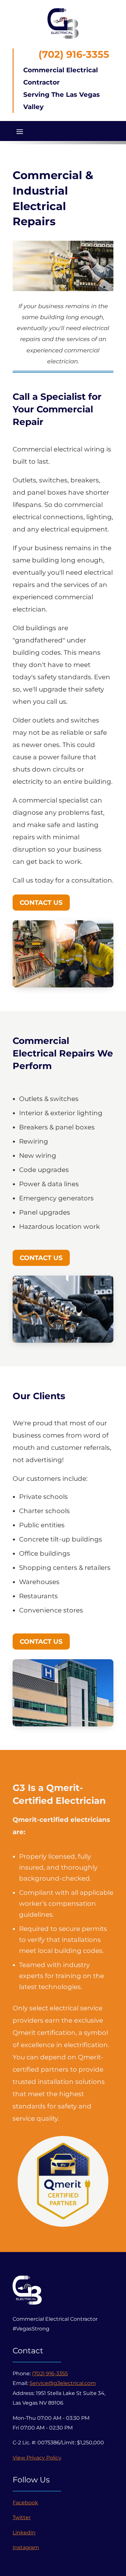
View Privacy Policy (37, 2458)
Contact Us (41, 903)
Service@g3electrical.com (63, 2383)
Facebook (25, 2503)
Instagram (26, 2547)
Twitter (22, 2517)
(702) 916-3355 (50, 2374)
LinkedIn (24, 2533)
